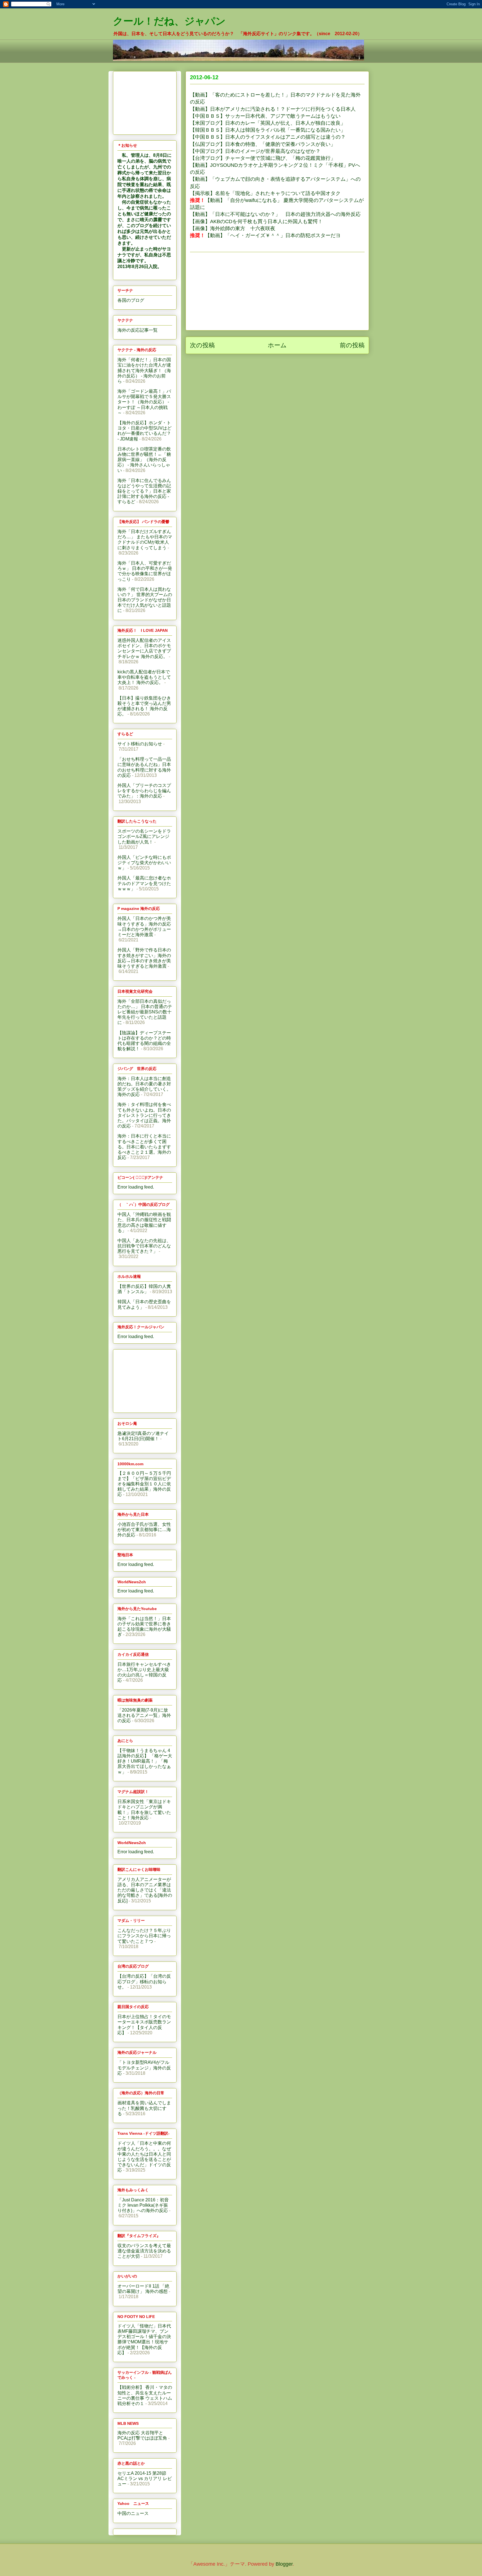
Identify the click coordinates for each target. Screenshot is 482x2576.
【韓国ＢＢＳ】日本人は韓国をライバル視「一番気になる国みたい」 (268, 130)
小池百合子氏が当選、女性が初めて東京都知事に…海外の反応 (144, 1530)
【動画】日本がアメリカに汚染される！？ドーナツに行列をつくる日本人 (273, 109)
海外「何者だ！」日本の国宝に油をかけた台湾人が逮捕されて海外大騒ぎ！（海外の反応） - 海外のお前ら (144, 370)
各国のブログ (131, 300)
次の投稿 (202, 345)
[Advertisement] (277, 291)
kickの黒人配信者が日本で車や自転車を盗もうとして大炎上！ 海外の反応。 (144, 677)
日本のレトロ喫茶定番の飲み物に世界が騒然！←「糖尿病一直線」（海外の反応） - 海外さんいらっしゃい (144, 460)
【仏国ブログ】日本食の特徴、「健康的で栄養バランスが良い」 (263, 144)
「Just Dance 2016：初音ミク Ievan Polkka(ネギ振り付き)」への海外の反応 (143, 2205)
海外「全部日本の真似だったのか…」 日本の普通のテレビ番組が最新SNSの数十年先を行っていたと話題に (145, 1012)
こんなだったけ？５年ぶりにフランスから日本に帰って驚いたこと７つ (144, 1936)
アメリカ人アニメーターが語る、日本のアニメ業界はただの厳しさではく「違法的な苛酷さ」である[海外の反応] (145, 1890)
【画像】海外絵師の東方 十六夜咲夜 (233, 228)
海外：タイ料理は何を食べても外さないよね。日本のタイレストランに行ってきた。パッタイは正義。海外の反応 (144, 1115)
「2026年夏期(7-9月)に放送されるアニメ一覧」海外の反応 (144, 1715)
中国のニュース (133, 2513)
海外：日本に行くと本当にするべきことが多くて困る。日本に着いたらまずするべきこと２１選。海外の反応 (144, 1147)
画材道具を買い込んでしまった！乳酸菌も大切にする (144, 2108)
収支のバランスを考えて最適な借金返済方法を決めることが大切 (144, 2251)
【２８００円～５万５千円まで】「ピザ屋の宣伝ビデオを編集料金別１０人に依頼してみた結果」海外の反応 (144, 1484)
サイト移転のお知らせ (140, 744)
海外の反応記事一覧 (138, 330)
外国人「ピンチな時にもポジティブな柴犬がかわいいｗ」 (144, 863)
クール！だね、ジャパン (169, 21)
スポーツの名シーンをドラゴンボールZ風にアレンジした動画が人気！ (144, 836)
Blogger (284, 2564)
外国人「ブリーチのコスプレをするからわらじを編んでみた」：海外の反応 (144, 791)
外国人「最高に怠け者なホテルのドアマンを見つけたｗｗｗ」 (144, 883)
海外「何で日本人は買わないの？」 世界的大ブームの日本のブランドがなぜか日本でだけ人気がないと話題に (145, 600)
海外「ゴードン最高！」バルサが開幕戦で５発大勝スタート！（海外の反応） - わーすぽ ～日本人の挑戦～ (144, 402)
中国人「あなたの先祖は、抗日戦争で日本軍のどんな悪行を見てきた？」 (144, 1246)
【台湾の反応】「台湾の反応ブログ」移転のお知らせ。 (144, 1981)
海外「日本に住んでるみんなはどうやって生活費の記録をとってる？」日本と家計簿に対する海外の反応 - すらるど (144, 491)
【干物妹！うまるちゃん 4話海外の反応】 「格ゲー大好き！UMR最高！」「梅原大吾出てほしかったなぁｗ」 (145, 1761)
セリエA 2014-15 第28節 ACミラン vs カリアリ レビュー (145, 2479)
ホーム (277, 345)
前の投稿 (352, 345)
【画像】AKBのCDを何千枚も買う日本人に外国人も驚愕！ (256, 221)
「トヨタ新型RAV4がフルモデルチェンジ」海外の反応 (144, 2068)
